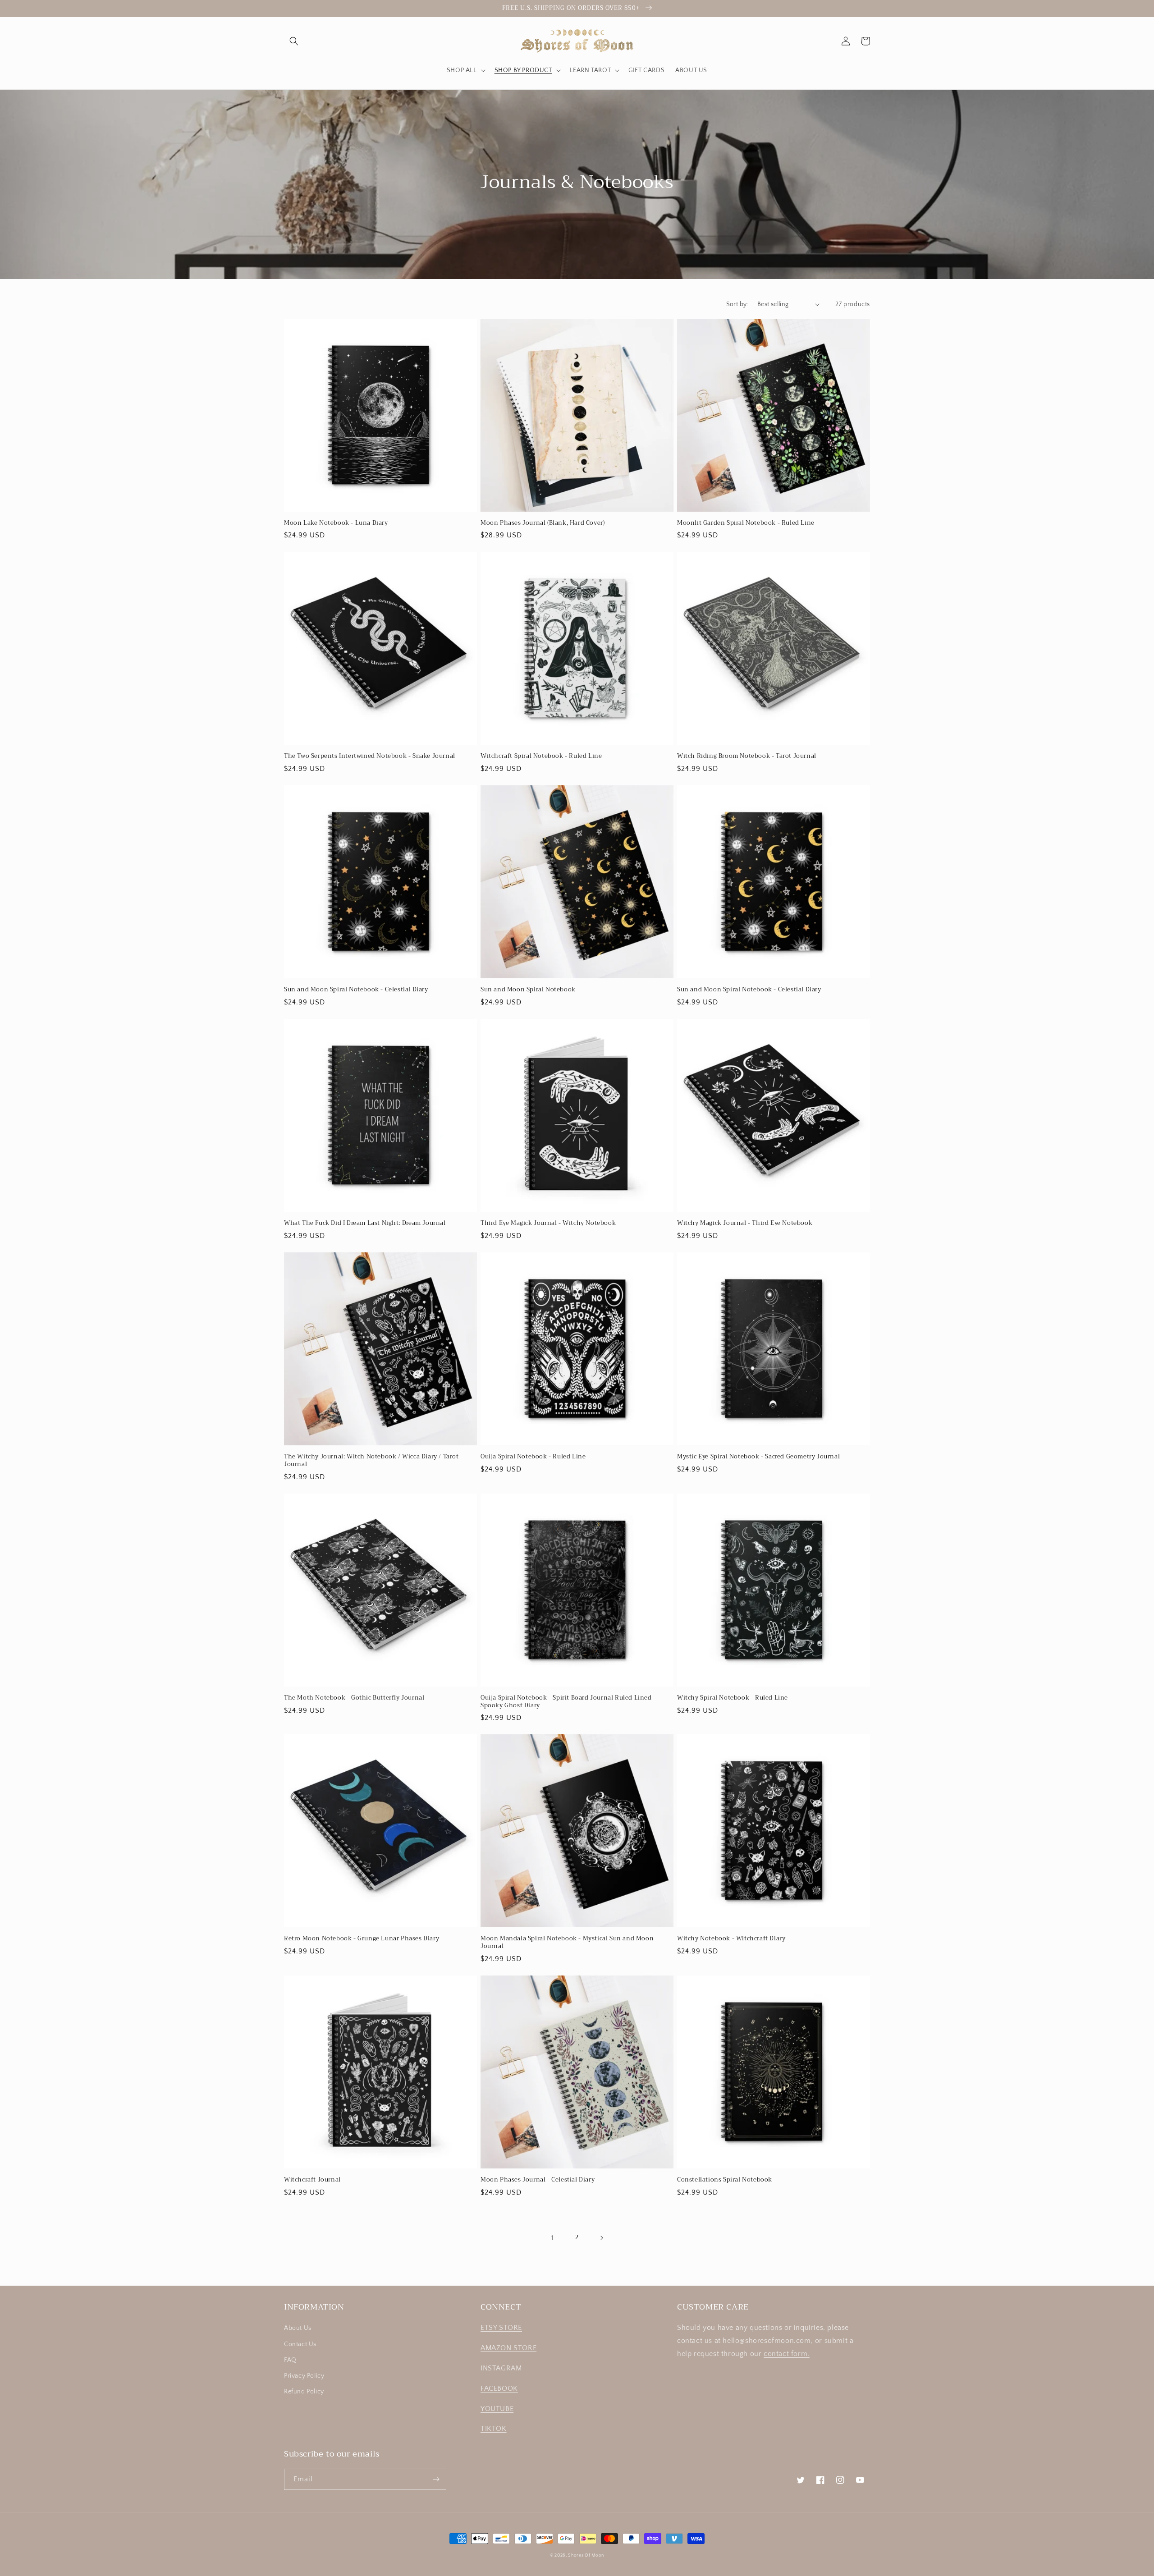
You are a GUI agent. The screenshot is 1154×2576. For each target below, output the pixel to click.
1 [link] (553, 2238)
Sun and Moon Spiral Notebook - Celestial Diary (356, 990)
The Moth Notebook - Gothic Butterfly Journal (354, 1698)
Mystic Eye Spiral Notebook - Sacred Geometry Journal (758, 1457)
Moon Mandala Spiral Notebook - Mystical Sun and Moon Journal (567, 1943)
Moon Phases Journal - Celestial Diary (538, 2180)
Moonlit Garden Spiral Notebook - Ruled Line (746, 523)
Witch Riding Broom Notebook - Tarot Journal (747, 756)
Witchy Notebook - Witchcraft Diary (731, 1939)
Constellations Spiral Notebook (725, 2180)
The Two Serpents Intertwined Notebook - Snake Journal (370, 756)
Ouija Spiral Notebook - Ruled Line (533, 1457)
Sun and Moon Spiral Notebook (528, 990)
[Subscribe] (436, 2479)
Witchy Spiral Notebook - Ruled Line (733, 1698)
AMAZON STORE (508, 2348)
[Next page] (601, 2238)
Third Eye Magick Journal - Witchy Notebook (548, 1223)
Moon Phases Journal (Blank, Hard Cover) (543, 523)
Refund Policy (304, 2392)
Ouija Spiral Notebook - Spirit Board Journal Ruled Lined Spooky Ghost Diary (566, 1702)
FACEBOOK (499, 2388)
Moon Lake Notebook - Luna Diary (336, 523)
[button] (294, 41)
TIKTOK (494, 2429)
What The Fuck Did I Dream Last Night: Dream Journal (365, 1223)
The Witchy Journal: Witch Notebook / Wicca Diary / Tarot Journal (371, 1461)
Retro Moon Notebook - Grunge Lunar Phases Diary (362, 1939)
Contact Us (300, 2344)
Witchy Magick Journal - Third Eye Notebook (745, 1223)
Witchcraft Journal (312, 2180)
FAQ (290, 2360)
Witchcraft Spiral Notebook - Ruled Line (541, 756)
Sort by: (737, 304)
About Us (298, 2328)
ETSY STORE (501, 2328)
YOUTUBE (497, 2409)
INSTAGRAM (501, 2368)
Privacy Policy (304, 2376)
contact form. (787, 2354)
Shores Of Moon (586, 2555)
